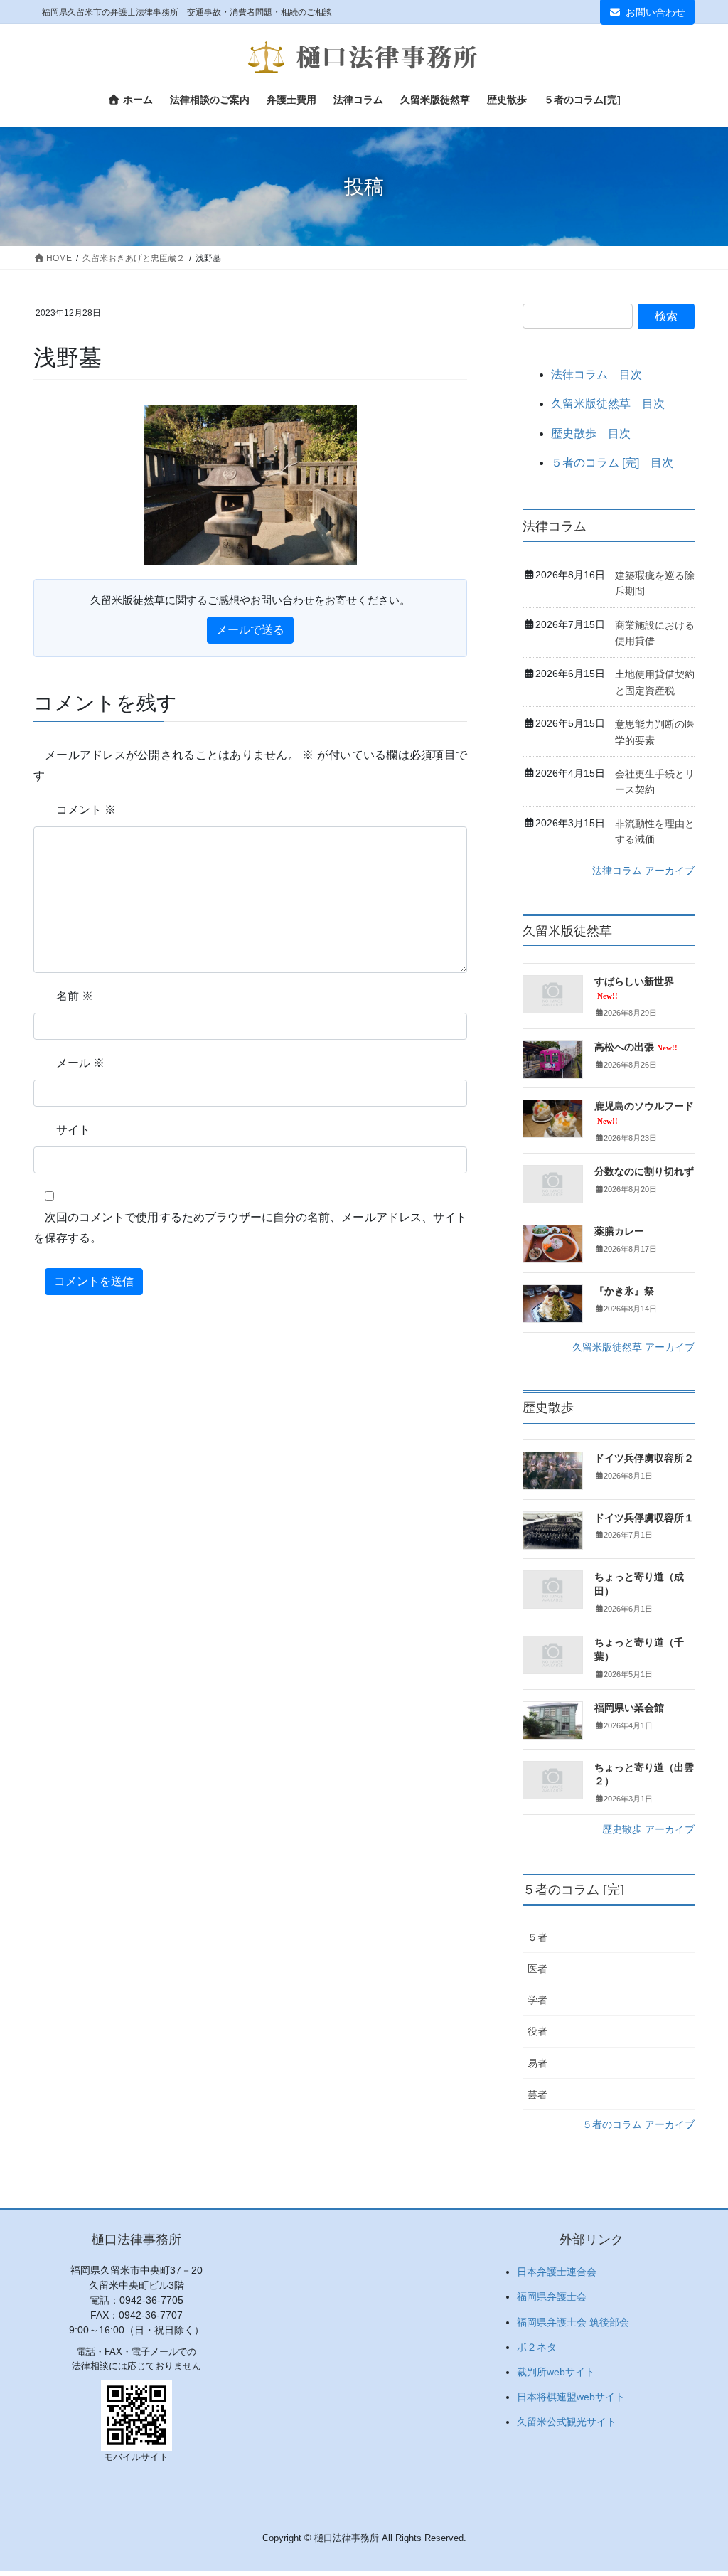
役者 (537, 2031)
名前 (75, 996)
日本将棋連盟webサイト (571, 2397)
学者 (537, 2000)
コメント (86, 810)
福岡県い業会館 (629, 1708)
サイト (73, 1130)
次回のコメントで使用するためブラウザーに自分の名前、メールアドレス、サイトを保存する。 (250, 1228)
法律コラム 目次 (596, 374)
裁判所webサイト (556, 2372)
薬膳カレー (619, 1231)
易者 (537, 2063)
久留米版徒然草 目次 (608, 404)
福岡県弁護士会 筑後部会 (573, 2322)
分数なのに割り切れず (644, 1172)
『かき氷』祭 (624, 1291)
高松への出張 (636, 1047)
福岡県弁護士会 (552, 2296)
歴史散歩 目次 (591, 433)
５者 (537, 1937)
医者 (537, 1969)
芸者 (537, 2095)
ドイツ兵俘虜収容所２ (644, 1458)
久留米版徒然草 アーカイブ (633, 1347)
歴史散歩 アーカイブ (648, 1829)
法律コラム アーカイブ (643, 871)
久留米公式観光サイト (567, 2422)
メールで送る (250, 630)
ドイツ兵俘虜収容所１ (644, 1518)
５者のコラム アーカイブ (638, 2124)
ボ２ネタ (537, 2347)
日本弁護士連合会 (557, 2272)
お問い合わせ (655, 12)
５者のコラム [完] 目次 (612, 463)
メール (80, 1063)
